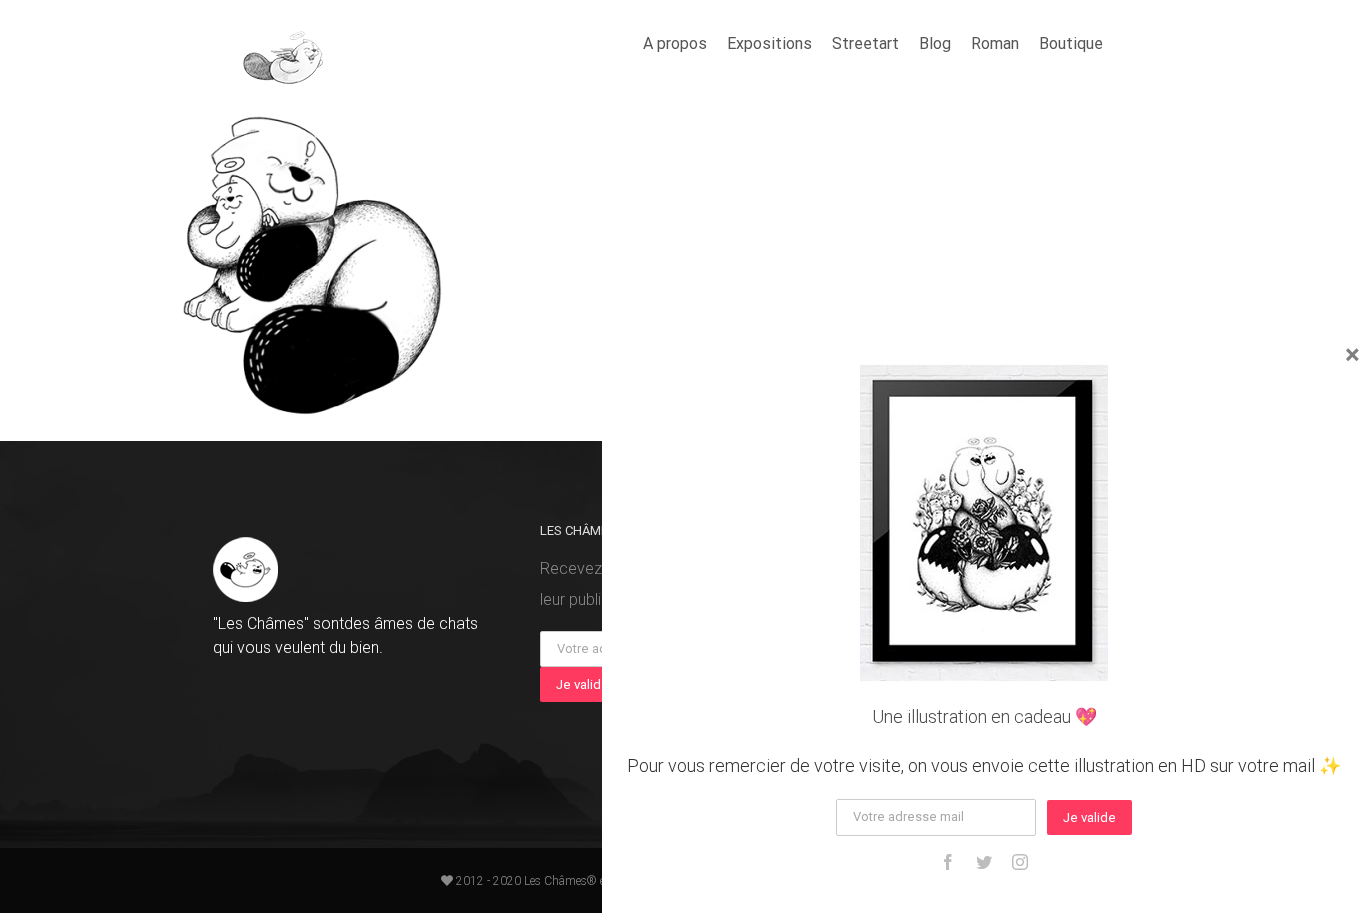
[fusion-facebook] (948, 862)
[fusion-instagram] (1020, 862)
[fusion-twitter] (984, 862)
